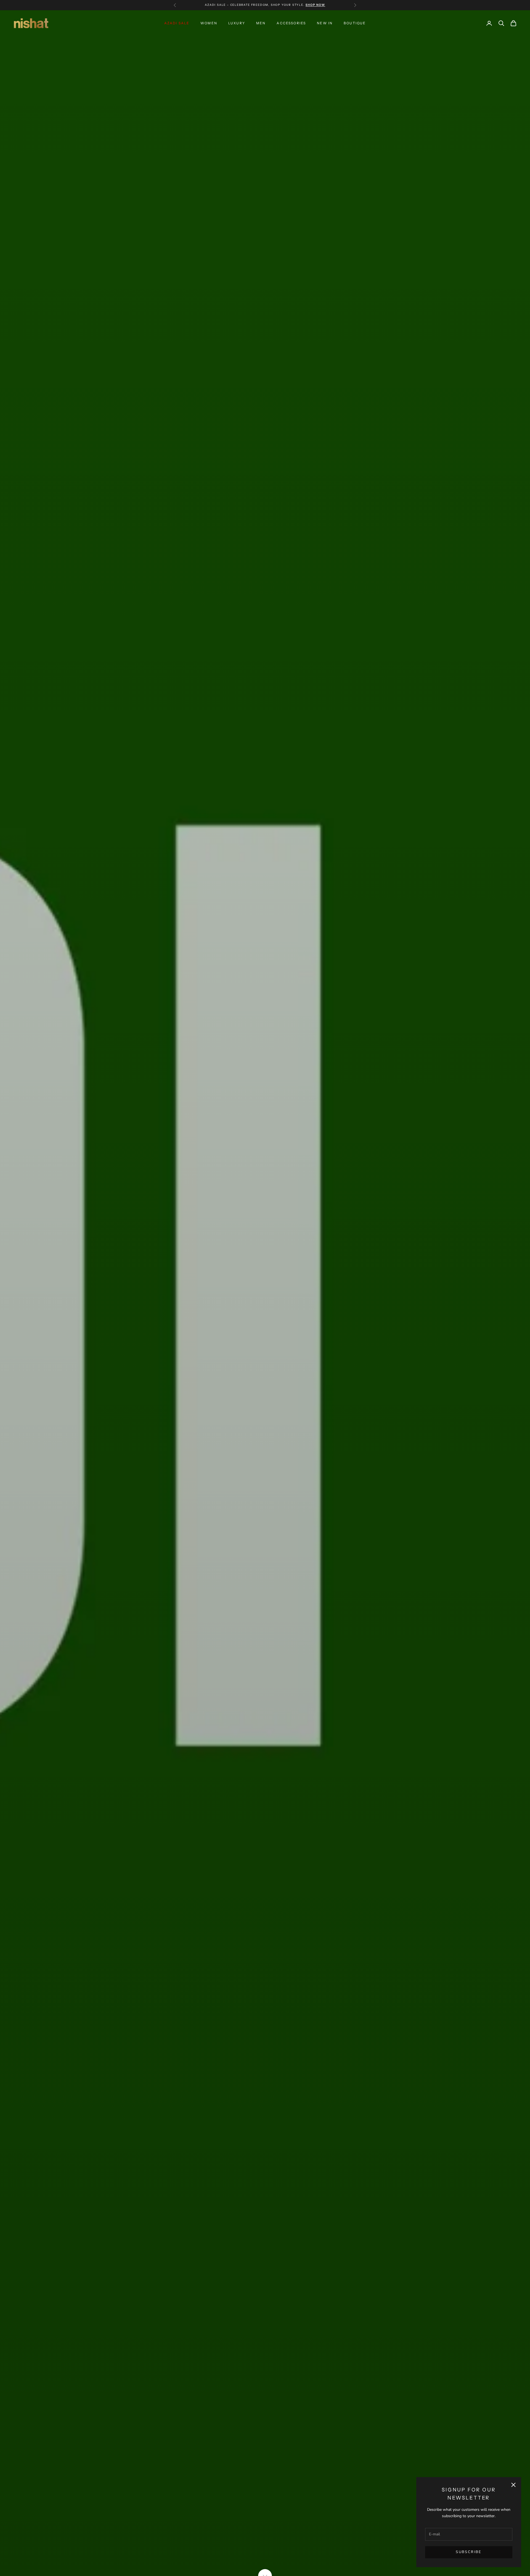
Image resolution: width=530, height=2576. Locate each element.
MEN (261, 23)
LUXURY (237, 23)
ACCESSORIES (291, 23)
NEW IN (325, 23)
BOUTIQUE (355, 23)
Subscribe (469, 2552)
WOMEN (209, 23)
